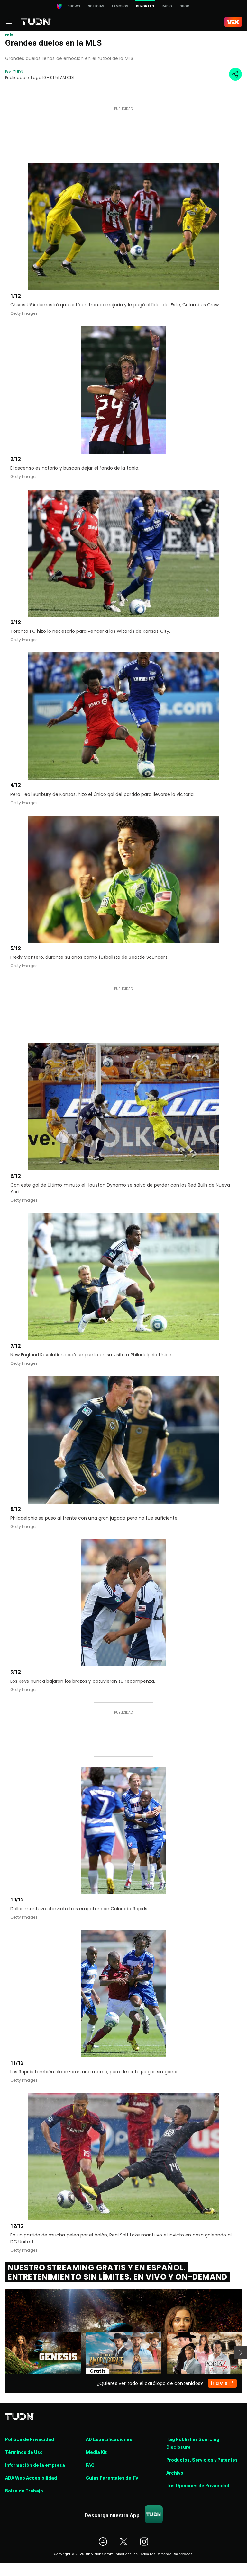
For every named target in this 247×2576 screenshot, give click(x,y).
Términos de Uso (24, 2452)
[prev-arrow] (1, 2353)
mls (9, 35)
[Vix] (233, 22)
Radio (167, 6)
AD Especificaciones (109, 2439)
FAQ (90, 2465)
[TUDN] (36, 22)
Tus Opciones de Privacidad (198, 2486)
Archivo (175, 2473)
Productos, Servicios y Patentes (202, 2460)
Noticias (96, 6)
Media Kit (96, 2452)
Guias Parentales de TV (112, 2478)
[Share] (235, 74)
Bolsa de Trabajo (24, 2491)
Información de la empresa (35, 2465)
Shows (74, 6)
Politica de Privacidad (30, 2439)
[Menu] (9, 22)
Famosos (120, 6)
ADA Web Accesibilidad (31, 2478)
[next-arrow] (241, 2353)
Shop (184, 6)
